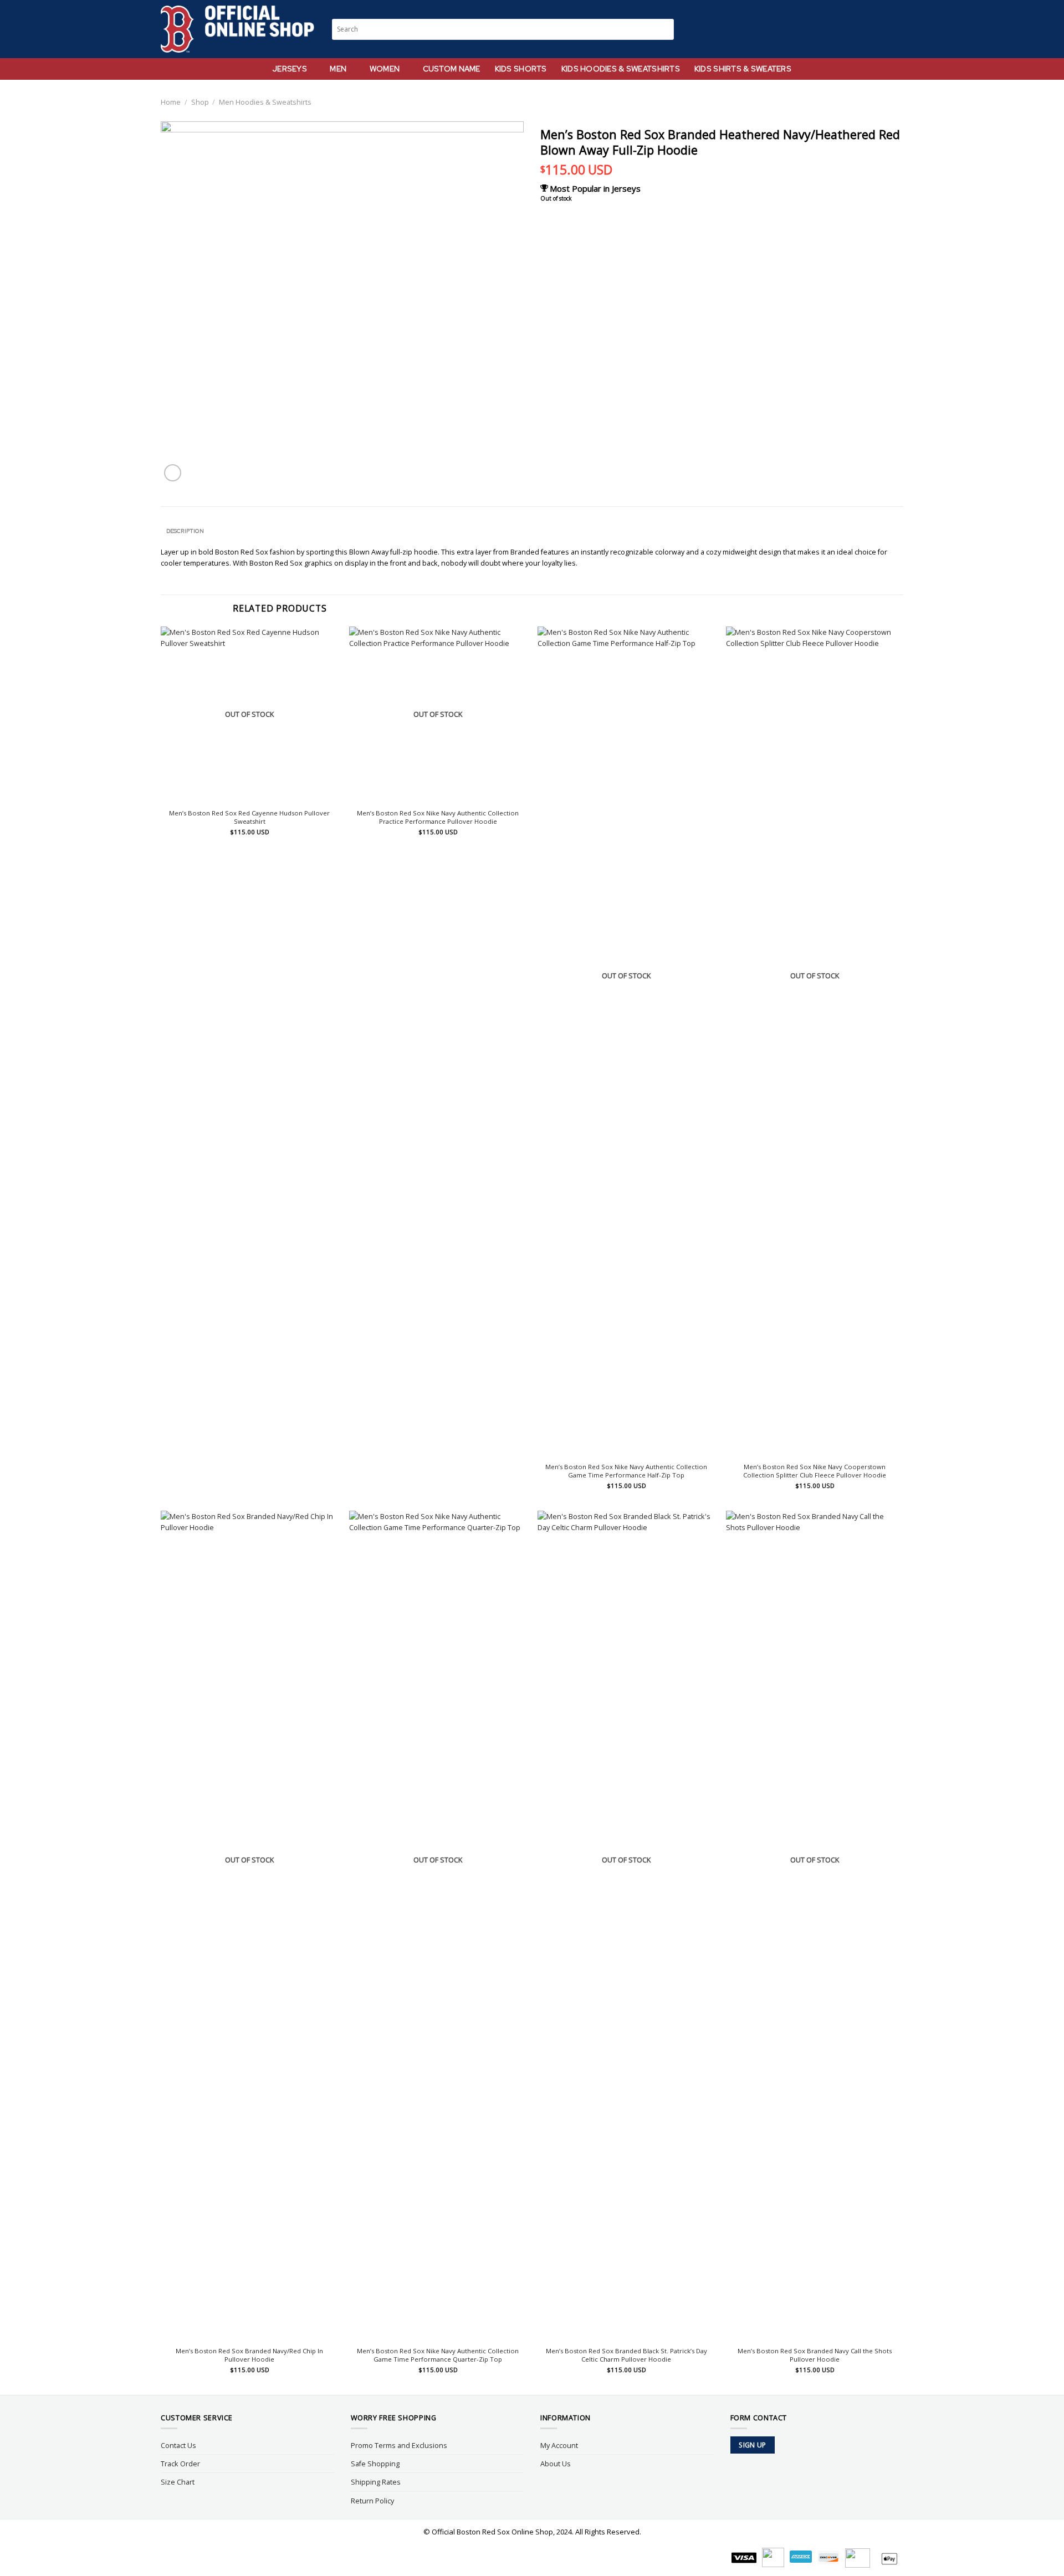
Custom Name (452, 69)
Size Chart (178, 2482)
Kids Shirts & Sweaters (743, 69)
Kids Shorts (521, 69)
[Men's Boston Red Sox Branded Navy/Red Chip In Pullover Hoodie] (249, 1926)
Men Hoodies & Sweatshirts (265, 102)
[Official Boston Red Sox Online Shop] (238, 29)
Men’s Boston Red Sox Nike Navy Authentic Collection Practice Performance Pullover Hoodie (438, 817)
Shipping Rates (376, 2482)
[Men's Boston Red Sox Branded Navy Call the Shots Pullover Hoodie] (815, 1926)
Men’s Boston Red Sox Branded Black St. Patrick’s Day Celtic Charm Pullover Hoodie (626, 2355)
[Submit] (666, 29)
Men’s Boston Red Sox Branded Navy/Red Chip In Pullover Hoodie (249, 2355)
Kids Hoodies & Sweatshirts (621, 69)
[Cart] (898, 29)
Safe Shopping (375, 2464)
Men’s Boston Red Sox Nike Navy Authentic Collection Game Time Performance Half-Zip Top (626, 1471)
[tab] (185, 531)
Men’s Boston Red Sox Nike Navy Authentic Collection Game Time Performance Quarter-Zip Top (438, 2355)
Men (338, 69)
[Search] (857, 29)
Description (185, 531)
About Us (556, 2464)
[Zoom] (173, 473)
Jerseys (290, 69)
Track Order (180, 2464)
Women (385, 69)
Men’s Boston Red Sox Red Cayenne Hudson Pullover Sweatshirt (249, 817)
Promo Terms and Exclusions (399, 2445)
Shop (200, 102)
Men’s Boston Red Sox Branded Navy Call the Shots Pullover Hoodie (815, 2355)
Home (171, 102)
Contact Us (178, 2445)
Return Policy (372, 2501)
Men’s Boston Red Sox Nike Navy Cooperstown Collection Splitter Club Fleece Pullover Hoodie (815, 1471)
